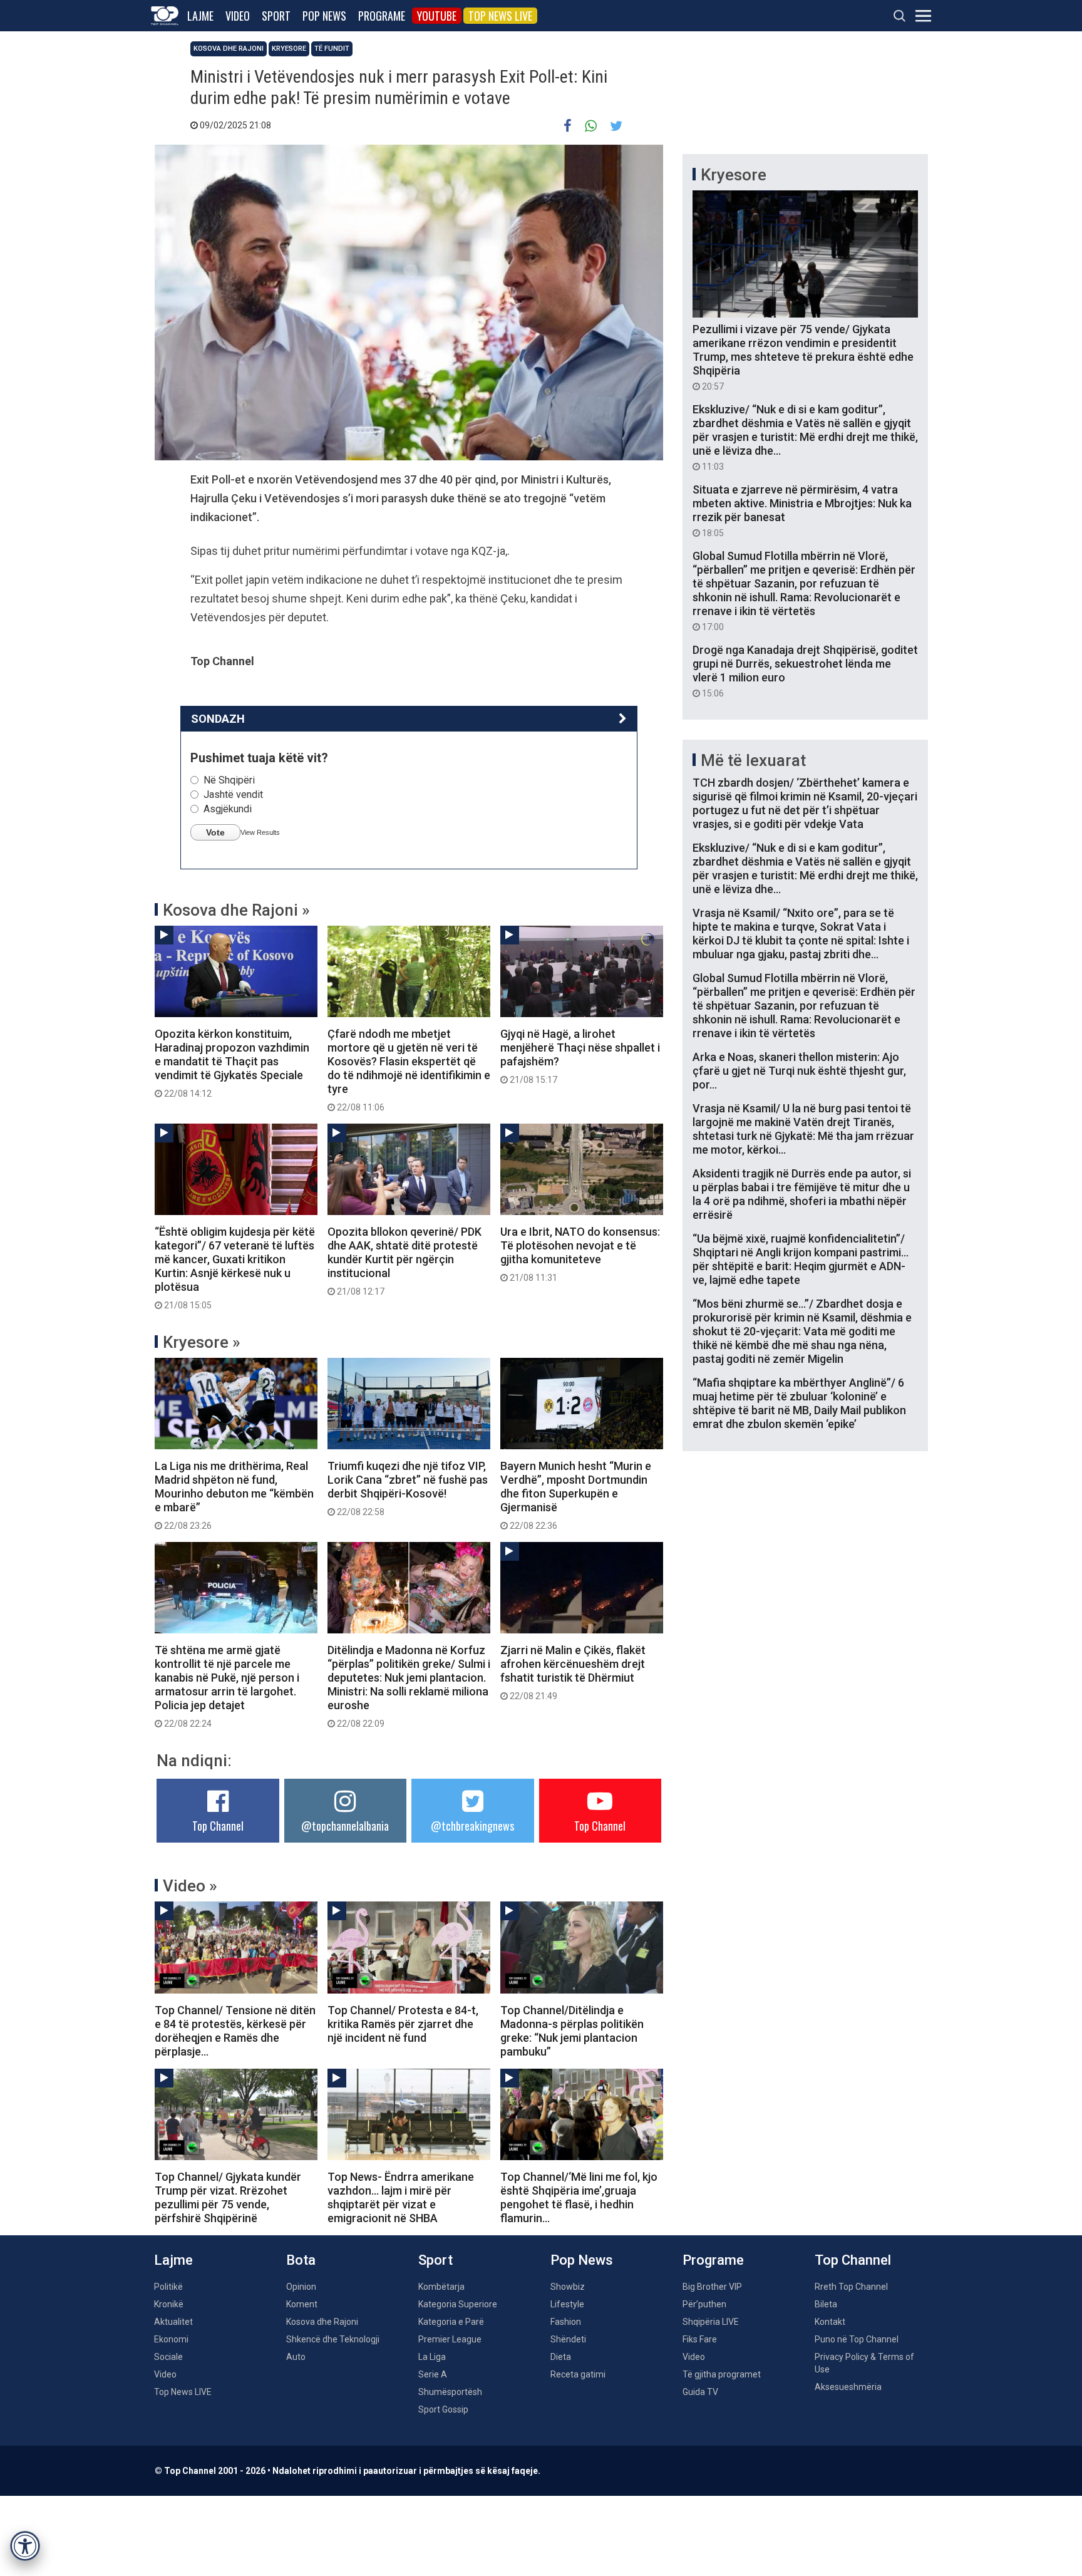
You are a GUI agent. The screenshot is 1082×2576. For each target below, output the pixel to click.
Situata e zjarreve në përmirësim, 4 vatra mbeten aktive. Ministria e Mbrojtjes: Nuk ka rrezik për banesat (802, 510)
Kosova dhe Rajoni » (236, 910)
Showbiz (568, 2287)
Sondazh (218, 719)
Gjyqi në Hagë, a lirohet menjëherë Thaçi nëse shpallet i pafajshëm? (580, 1056)
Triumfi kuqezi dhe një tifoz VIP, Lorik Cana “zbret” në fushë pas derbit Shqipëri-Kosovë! (408, 1488)
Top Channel (218, 1826)
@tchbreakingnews (472, 1826)
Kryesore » (202, 1342)
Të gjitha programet (722, 2374)
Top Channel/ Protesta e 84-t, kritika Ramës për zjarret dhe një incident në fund (403, 2024)
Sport (276, 16)
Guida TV (700, 2392)
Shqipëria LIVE (711, 2322)
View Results (260, 832)
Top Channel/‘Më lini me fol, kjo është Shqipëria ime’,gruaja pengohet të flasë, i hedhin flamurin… (579, 2197)
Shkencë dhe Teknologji (333, 2339)
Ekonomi (171, 2339)
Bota (301, 2260)
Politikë (168, 2287)
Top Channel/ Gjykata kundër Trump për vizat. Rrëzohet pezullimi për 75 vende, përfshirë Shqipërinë (228, 2197)
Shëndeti (568, 2339)
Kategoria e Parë (451, 2322)
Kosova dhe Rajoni (229, 49)
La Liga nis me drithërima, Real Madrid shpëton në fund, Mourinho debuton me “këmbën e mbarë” (234, 1495)
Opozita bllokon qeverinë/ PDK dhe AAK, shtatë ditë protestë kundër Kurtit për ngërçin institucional (404, 1261)
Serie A (433, 2374)
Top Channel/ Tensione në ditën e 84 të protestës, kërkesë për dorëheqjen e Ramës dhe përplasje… (235, 2031)
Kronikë (169, 2304)
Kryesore (289, 49)
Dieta (561, 2357)
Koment (302, 2304)
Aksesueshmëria (848, 2387)
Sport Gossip (443, 2409)
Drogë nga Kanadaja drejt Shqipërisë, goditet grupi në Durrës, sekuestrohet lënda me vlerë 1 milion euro (805, 671)
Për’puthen (704, 2304)
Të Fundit (332, 49)
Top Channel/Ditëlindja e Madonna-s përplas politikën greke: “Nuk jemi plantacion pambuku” (572, 2031)
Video (238, 16)
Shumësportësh (450, 2392)
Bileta (826, 2304)
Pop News (324, 16)
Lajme (200, 16)
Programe (382, 16)
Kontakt (830, 2322)
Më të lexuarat (753, 760)
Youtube (437, 16)
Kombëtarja (441, 2287)
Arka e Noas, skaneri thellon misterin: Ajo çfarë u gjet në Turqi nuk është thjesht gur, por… (799, 1071)
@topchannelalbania (345, 1826)
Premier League (450, 2339)
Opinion (301, 2287)
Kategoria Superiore (458, 2304)
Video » (190, 1886)
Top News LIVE (500, 16)
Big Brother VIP (712, 2287)
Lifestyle (567, 2304)
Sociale (168, 2357)
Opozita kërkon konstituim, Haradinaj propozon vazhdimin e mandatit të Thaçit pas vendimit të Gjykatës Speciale (232, 1063)
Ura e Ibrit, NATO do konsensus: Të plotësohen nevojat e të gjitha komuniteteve (580, 1254)
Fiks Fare (700, 2339)
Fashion (566, 2322)
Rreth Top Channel (851, 2287)
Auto (296, 2357)
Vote (215, 832)
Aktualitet (173, 2322)
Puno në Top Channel (857, 2339)
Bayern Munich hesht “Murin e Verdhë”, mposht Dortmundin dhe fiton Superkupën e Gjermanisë (576, 1495)
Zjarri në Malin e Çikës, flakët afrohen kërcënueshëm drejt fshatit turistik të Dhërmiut (573, 1672)
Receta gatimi (578, 2374)
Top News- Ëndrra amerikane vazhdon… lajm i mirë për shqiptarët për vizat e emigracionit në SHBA (401, 2197)
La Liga (432, 2357)
